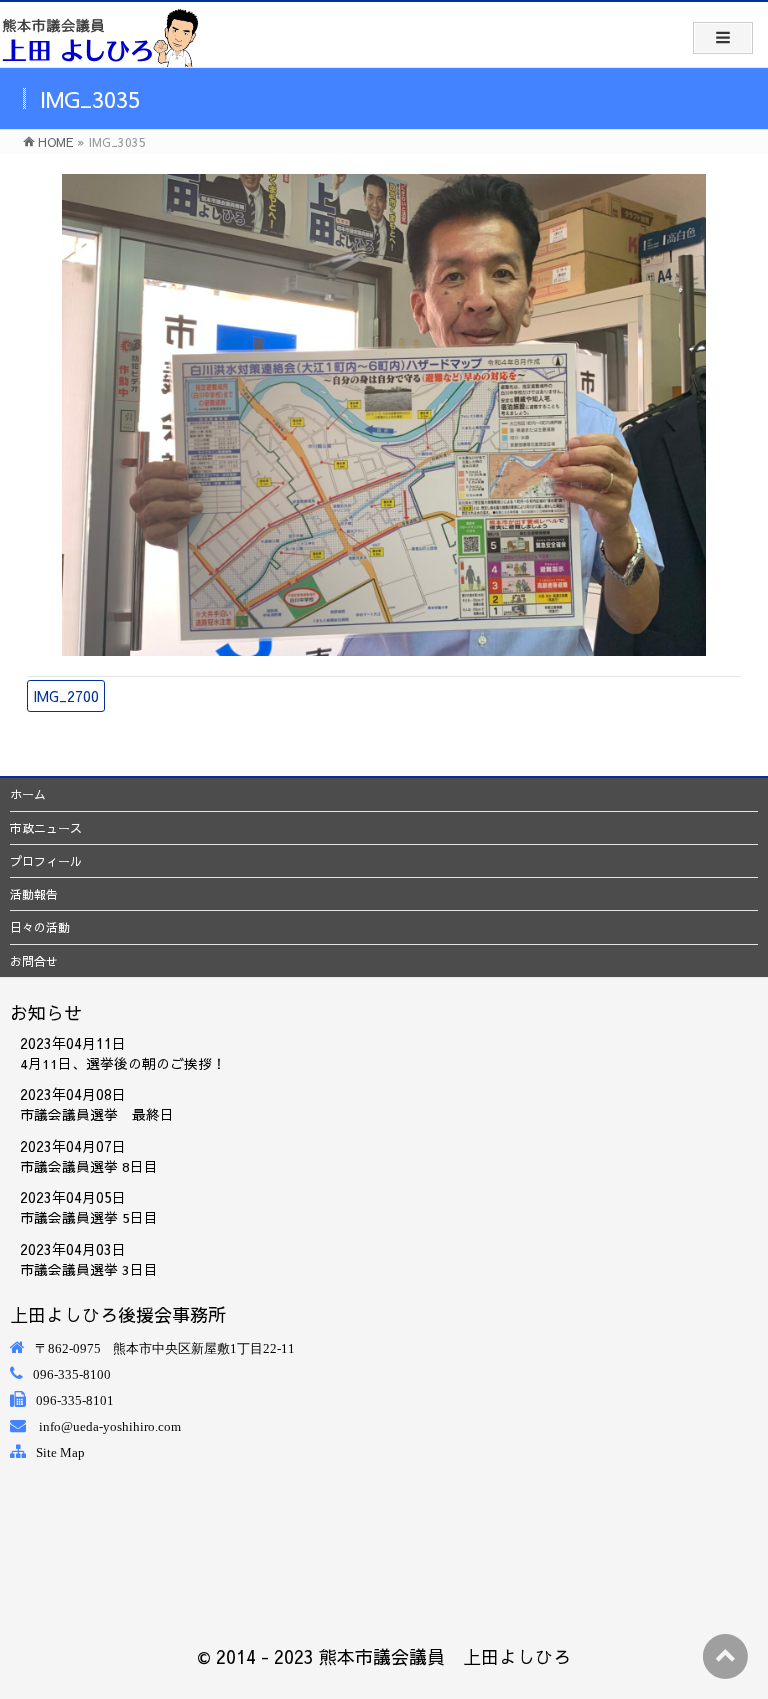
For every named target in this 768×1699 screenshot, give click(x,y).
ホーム (28, 794)
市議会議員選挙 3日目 (89, 1269)
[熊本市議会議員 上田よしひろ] (100, 37)
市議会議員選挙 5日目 (89, 1217)
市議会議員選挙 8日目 (89, 1166)
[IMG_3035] (384, 415)
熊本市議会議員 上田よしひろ (445, 1656)
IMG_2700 (66, 696)
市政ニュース (46, 828)
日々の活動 (40, 927)
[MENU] (723, 38)
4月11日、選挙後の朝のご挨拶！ (123, 1063)
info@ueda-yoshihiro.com (110, 1426)
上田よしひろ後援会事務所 (118, 1314)
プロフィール (46, 861)
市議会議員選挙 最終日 (97, 1114)
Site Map (60, 1452)
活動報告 (34, 894)
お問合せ (34, 961)
